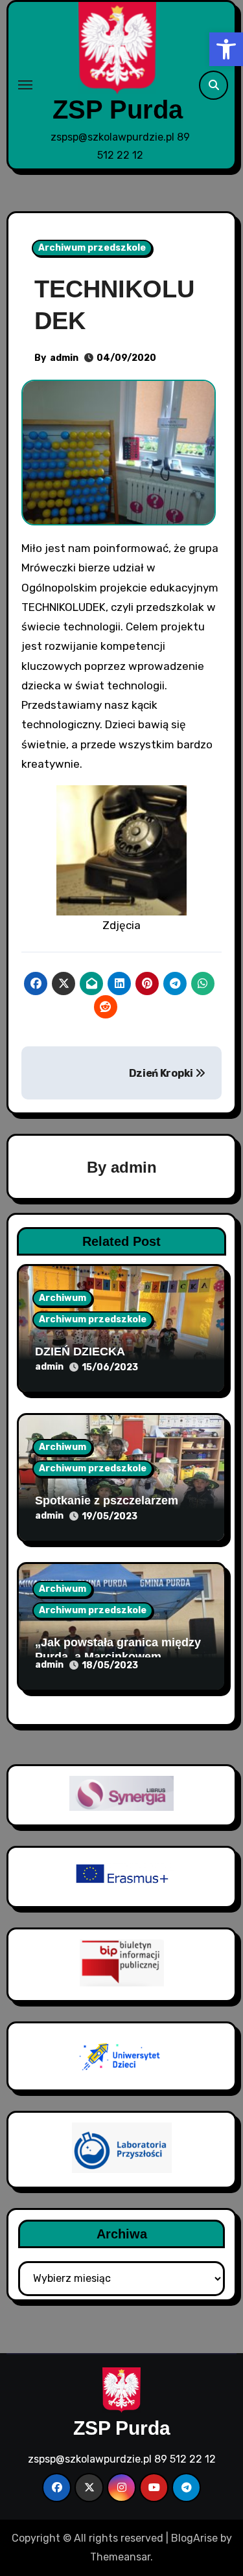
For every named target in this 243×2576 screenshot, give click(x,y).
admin (64, 358)
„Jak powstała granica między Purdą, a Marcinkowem (118, 1650)
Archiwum (63, 1298)
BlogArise (194, 2538)
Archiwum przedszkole (92, 248)
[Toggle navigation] (25, 85)
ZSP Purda (118, 109)
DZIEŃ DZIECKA (80, 1351)
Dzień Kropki (162, 1073)
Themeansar (120, 2557)
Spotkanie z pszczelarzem (107, 1501)
